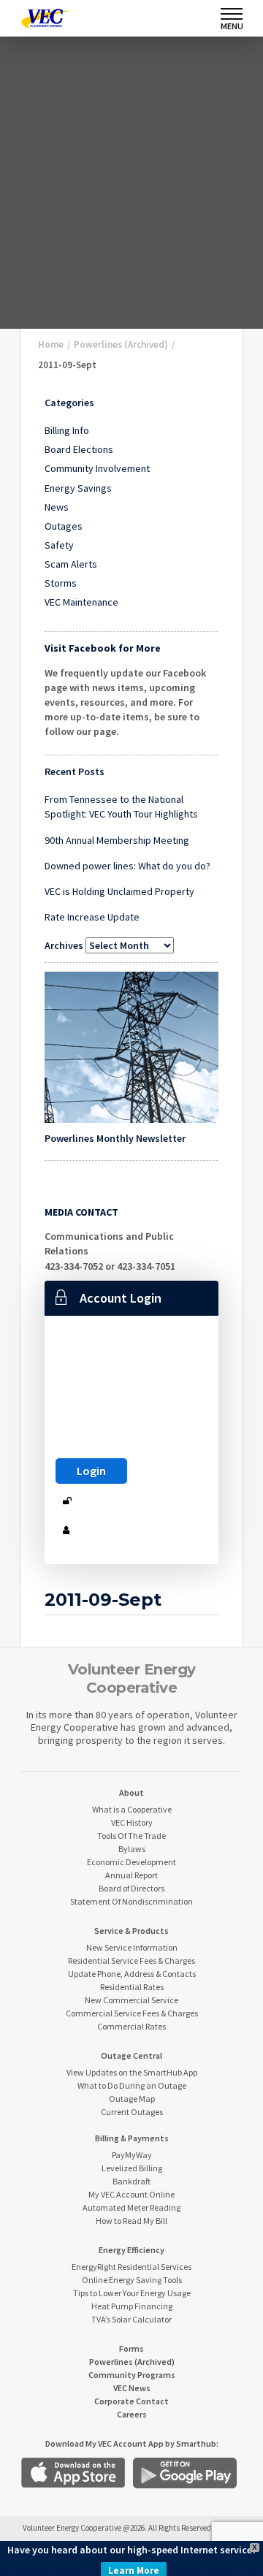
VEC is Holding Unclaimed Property (119, 891)
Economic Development (131, 1862)
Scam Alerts (71, 564)
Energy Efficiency (131, 2250)
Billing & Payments (132, 2138)
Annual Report (131, 1875)
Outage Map (132, 2099)
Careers (132, 2414)
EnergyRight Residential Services (131, 2267)
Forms (131, 2348)
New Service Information (132, 1947)
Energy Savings (78, 488)
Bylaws (132, 1849)
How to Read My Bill (131, 2221)
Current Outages (132, 2112)
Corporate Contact (131, 2401)
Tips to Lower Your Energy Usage (132, 2293)
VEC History (132, 1822)
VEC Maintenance (81, 602)
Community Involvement (97, 468)
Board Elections (79, 449)
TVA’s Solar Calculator (131, 2319)
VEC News (132, 2388)
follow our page (80, 731)
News (57, 507)
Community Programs (132, 2375)
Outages (64, 526)
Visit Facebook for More (103, 648)
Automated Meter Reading (131, 2207)
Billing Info (67, 430)
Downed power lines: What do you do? (127, 866)
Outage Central (131, 2055)
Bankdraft (131, 2181)
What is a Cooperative (132, 1809)
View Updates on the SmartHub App (132, 2072)
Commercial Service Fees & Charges (132, 2013)
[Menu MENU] (232, 14)
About (131, 1792)
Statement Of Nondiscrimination (131, 1901)
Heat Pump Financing (132, 2306)
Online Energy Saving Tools (132, 2280)
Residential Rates (132, 1987)
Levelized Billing (132, 2168)
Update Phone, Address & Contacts (132, 1974)
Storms (61, 583)
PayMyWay (132, 2155)
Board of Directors (131, 1888)
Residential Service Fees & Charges (131, 1960)
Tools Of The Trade (131, 1836)
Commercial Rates (131, 2026)
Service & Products (131, 1931)
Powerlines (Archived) (132, 2362)
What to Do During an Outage (132, 2085)
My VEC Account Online (131, 2194)
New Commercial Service (131, 2000)
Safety (59, 545)
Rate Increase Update (92, 917)
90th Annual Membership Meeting (117, 840)
